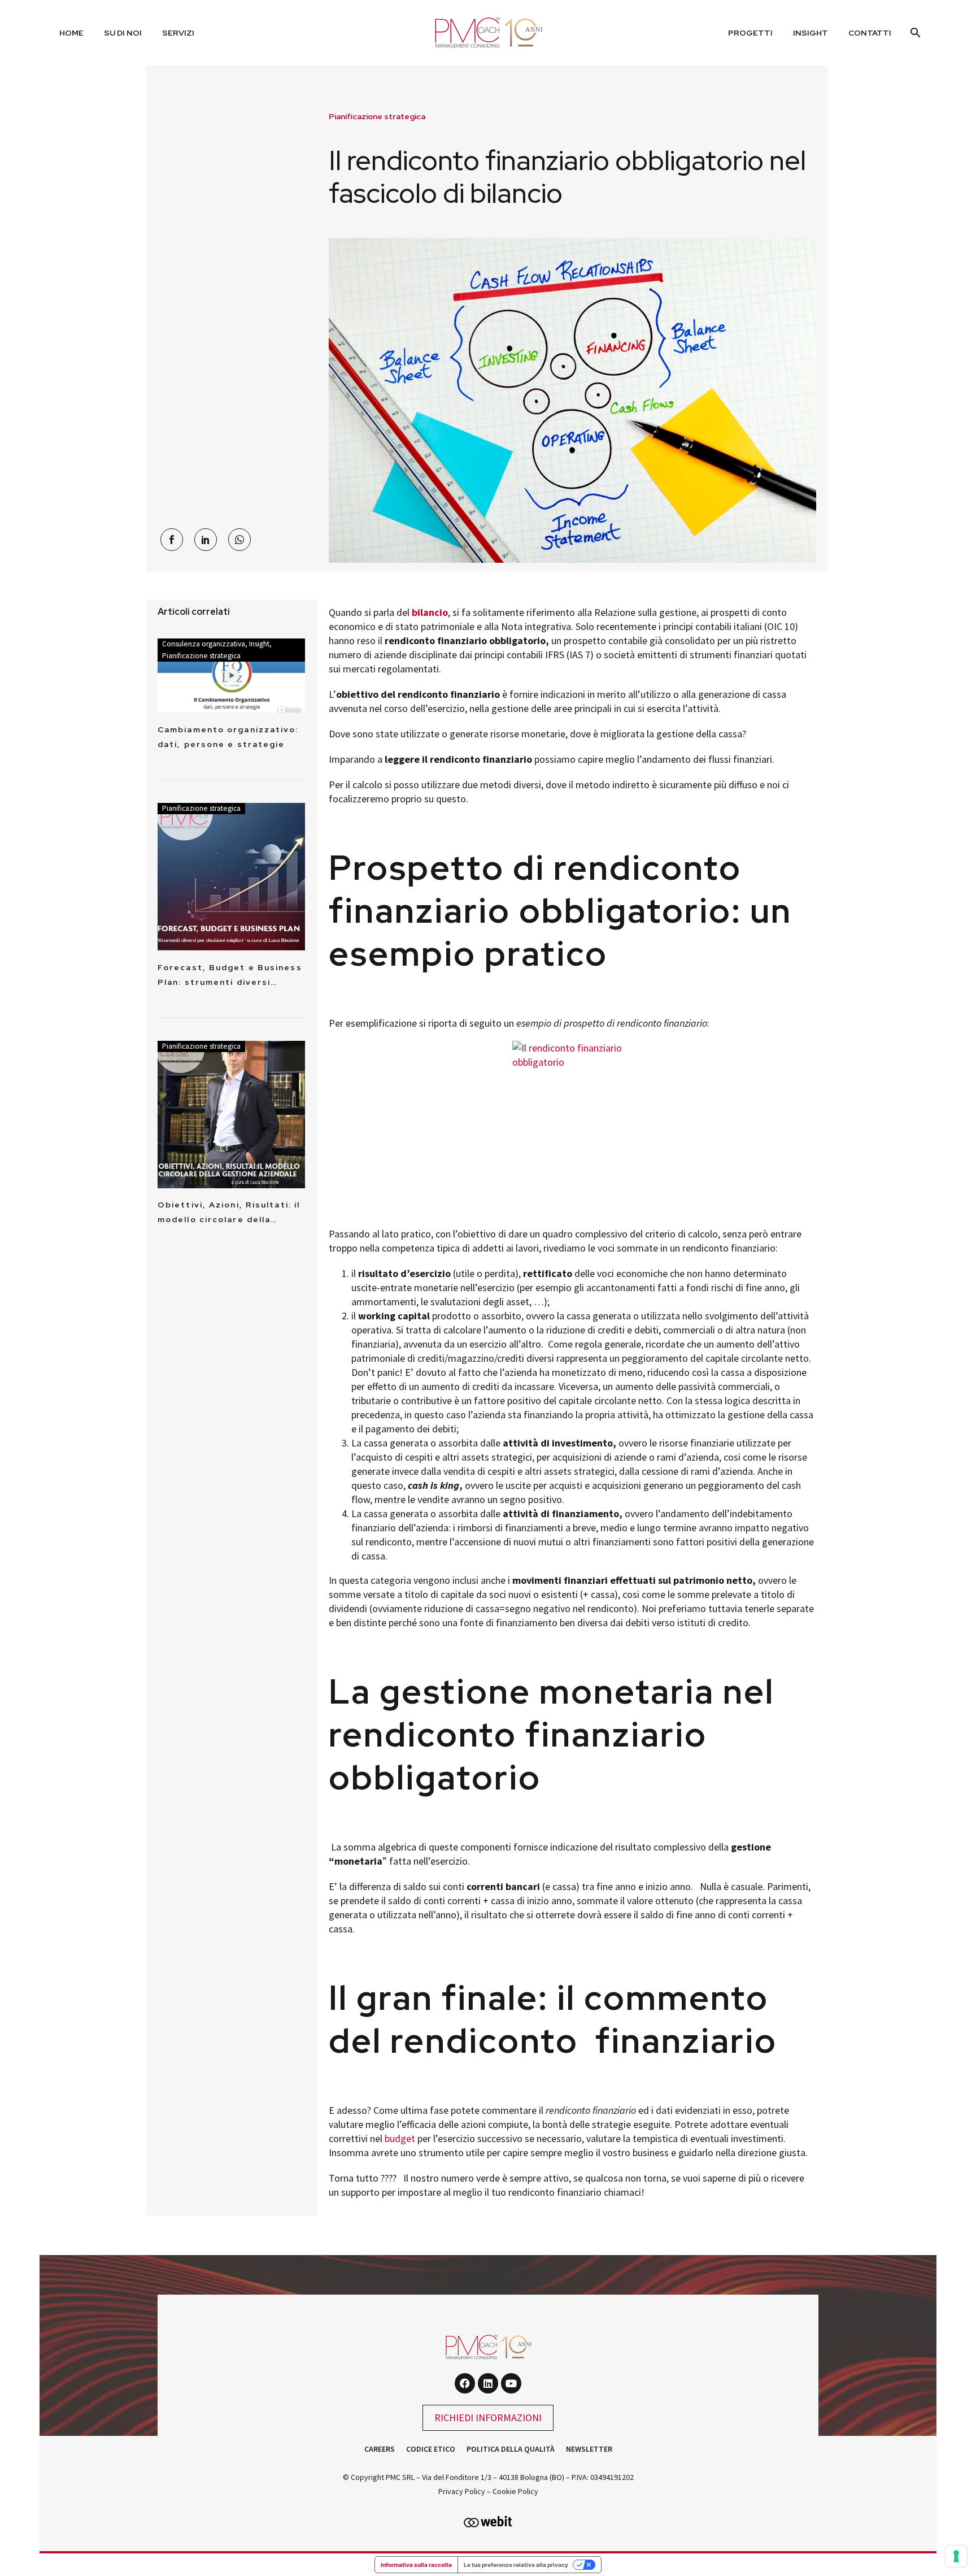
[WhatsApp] (239, 540)
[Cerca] (914, 33)
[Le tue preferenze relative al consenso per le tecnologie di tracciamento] (956, 2556)
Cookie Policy (515, 2491)
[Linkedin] (488, 2383)
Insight (811, 33)
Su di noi (123, 33)
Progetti (750, 33)
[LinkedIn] (206, 540)
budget (400, 2138)
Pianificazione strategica (377, 116)
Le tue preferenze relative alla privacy (516, 2565)
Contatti (870, 33)
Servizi (178, 33)
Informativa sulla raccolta (416, 2565)
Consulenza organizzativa (204, 644)
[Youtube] (511, 2383)
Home (71, 33)
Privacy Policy (462, 2491)
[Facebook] (172, 540)
